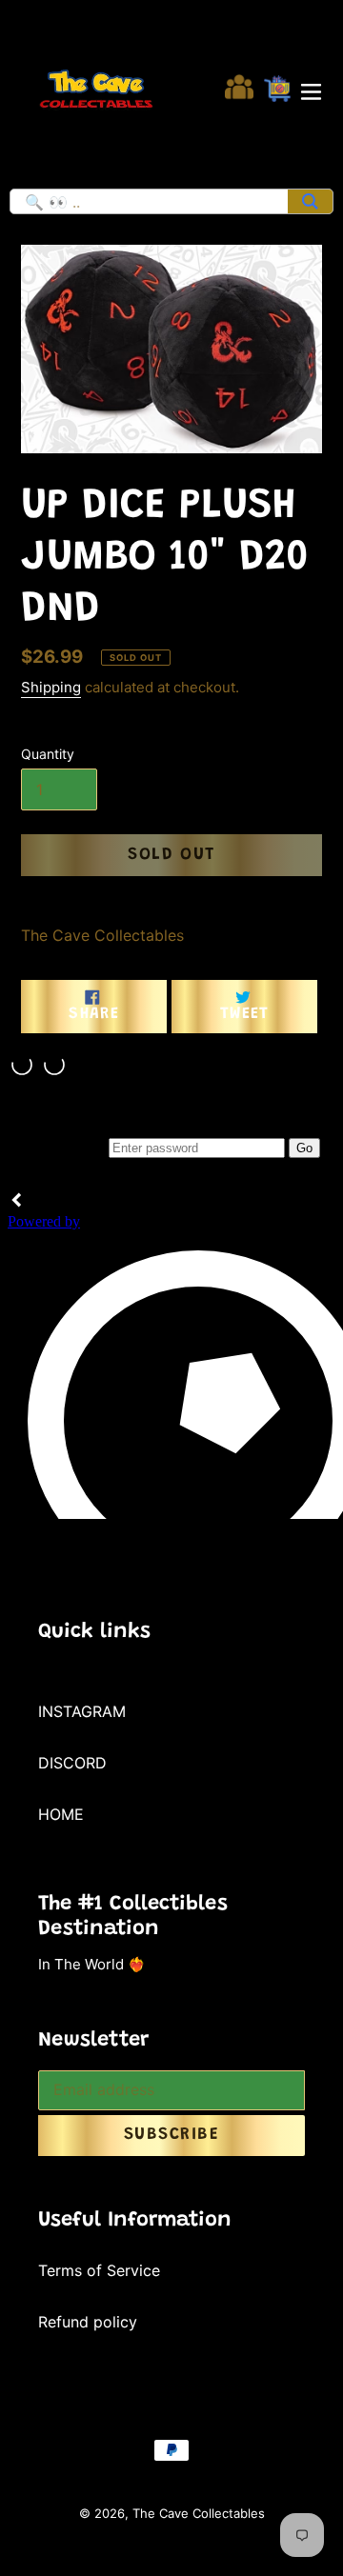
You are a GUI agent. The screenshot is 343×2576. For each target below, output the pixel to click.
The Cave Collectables (199, 2513)
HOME (61, 1814)
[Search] (310, 201)
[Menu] (311, 90)
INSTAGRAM (82, 1711)
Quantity (48, 754)
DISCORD (72, 1763)
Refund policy (88, 2322)
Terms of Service (99, 2270)
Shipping (51, 687)
